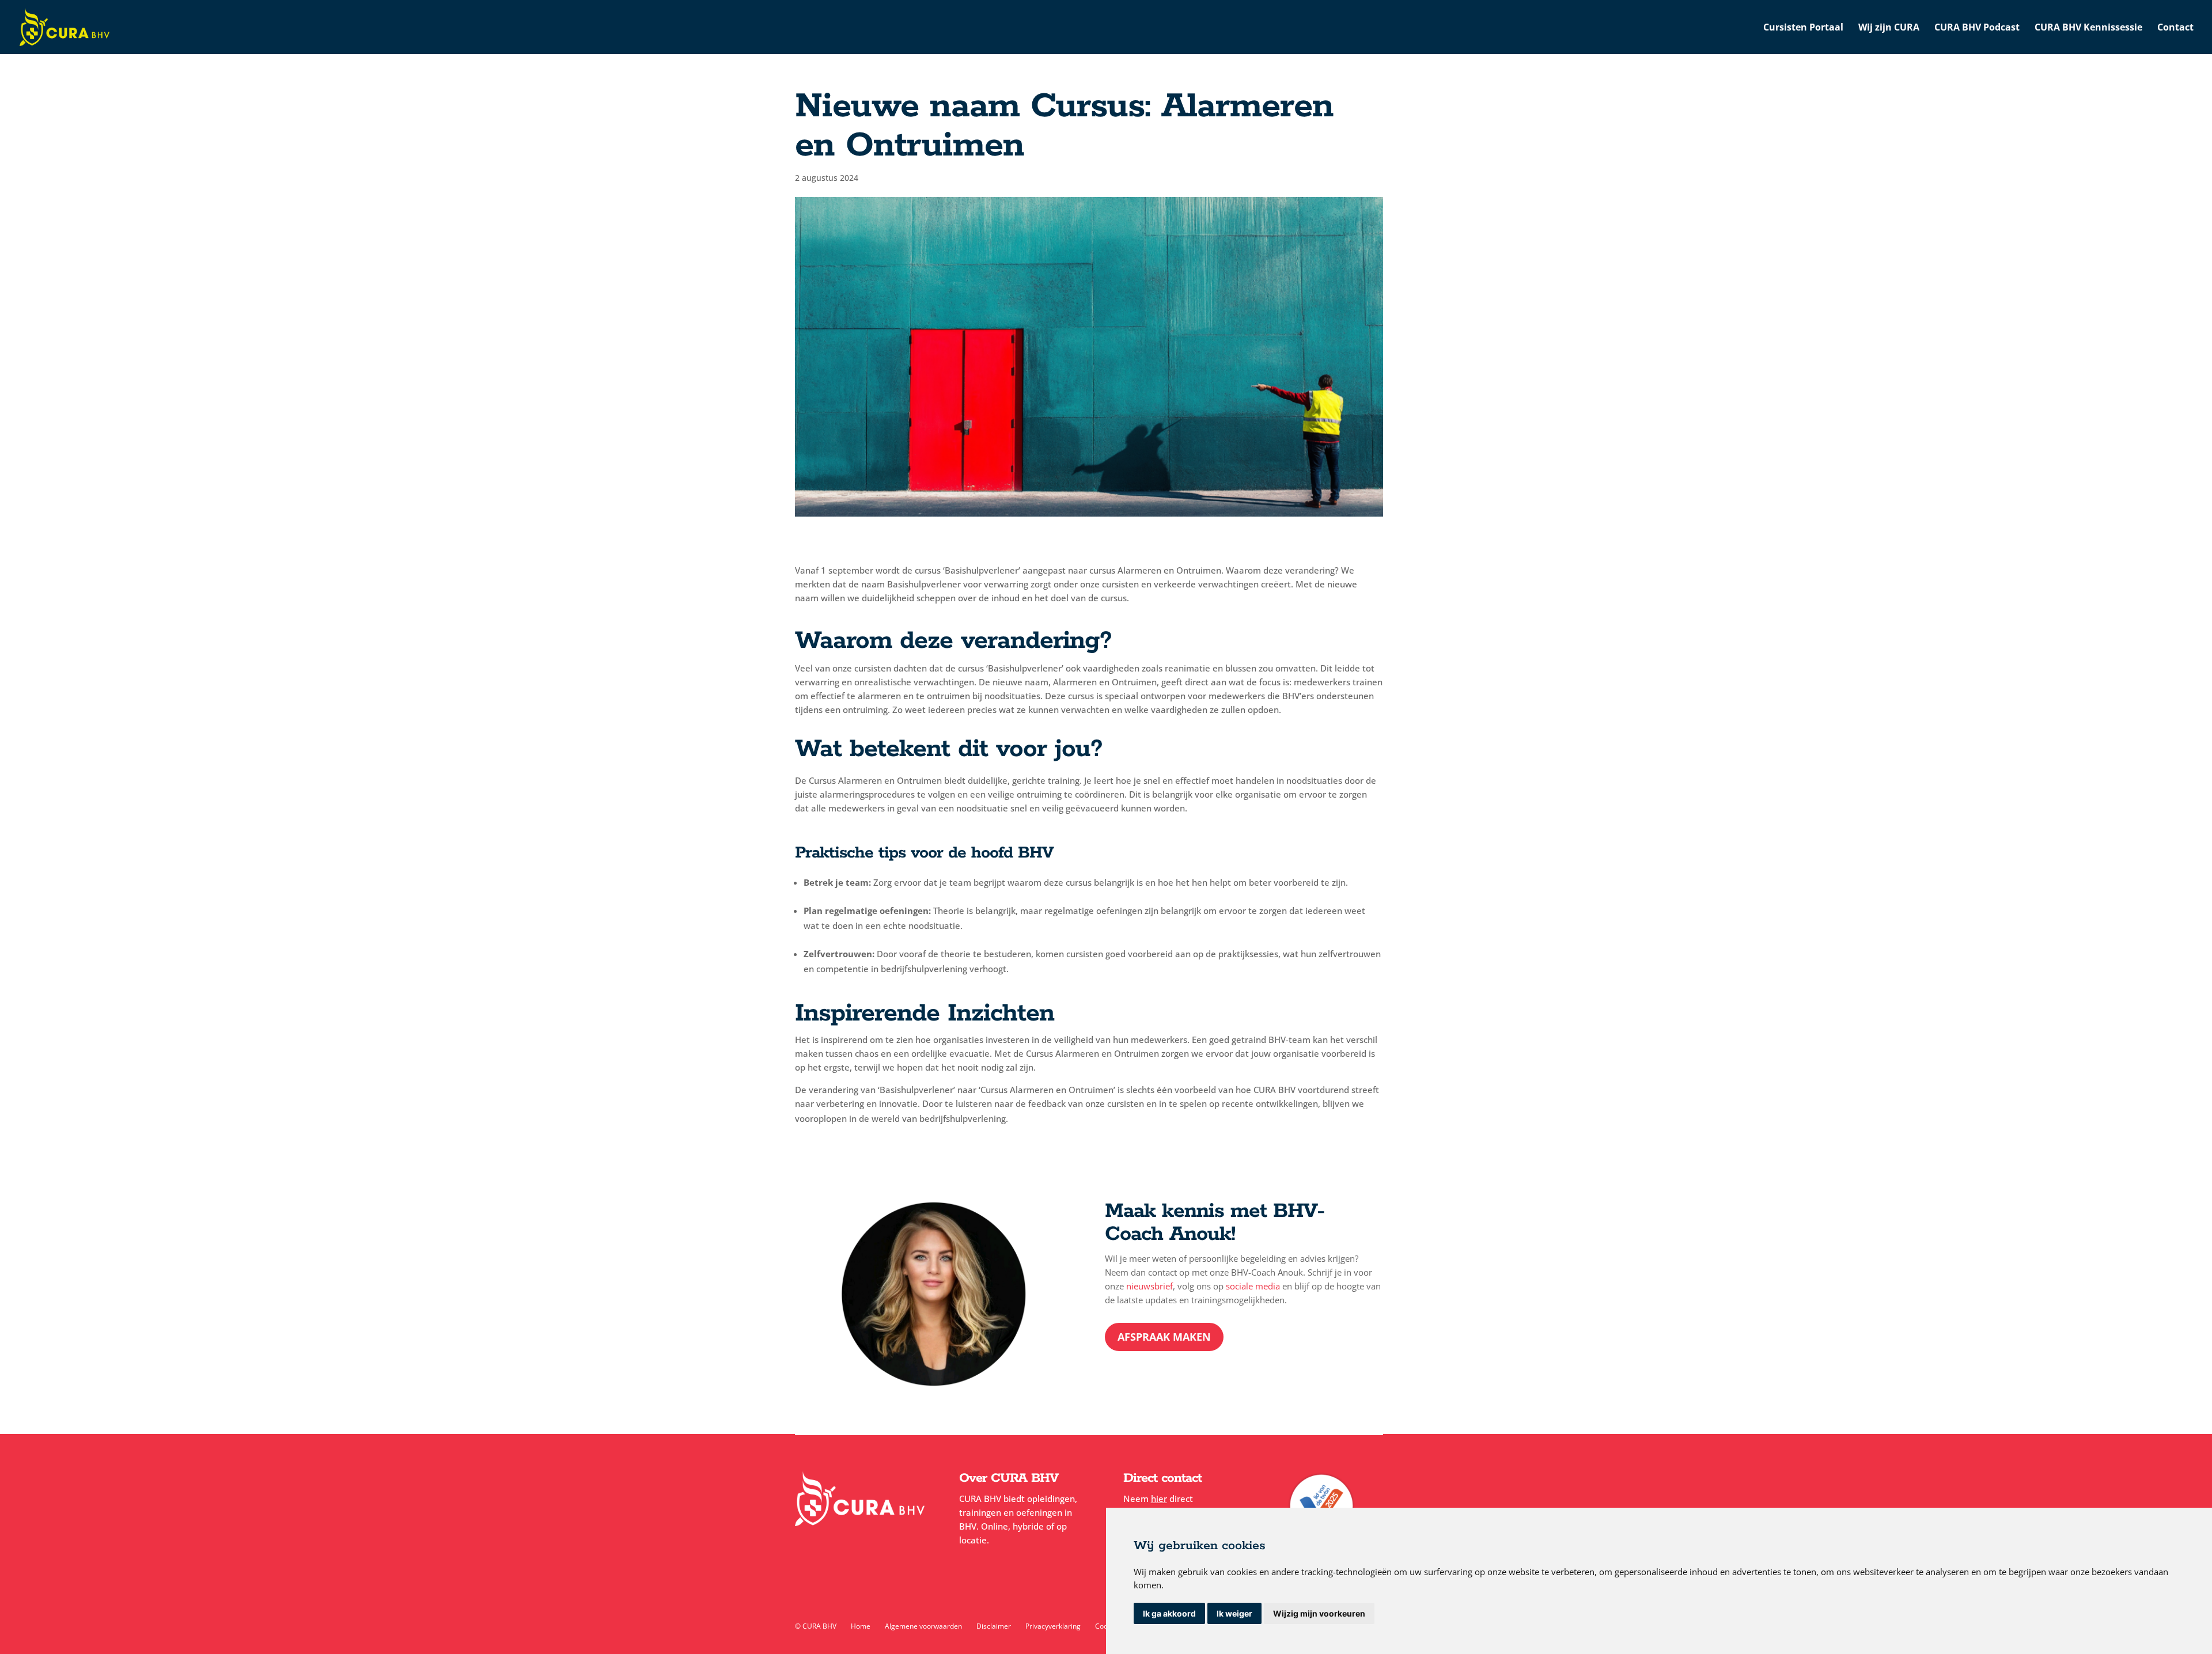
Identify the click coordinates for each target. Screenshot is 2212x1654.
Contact (2175, 28)
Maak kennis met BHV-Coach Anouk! (1215, 1224)
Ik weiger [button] (1234, 1613)
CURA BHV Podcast (1977, 28)
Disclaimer (994, 1626)
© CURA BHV (816, 1626)
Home (861, 1626)
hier (1159, 1499)
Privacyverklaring (1053, 1626)
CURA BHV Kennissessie (2088, 28)
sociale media (1253, 1286)
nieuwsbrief (1149, 1286)
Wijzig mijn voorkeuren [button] (1319, 1613)
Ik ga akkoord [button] (1169, 1613)
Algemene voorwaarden (923, 1626)
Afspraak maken (1164, 1337)
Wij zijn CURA (1889, 28)
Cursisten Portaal (1803, 28)
